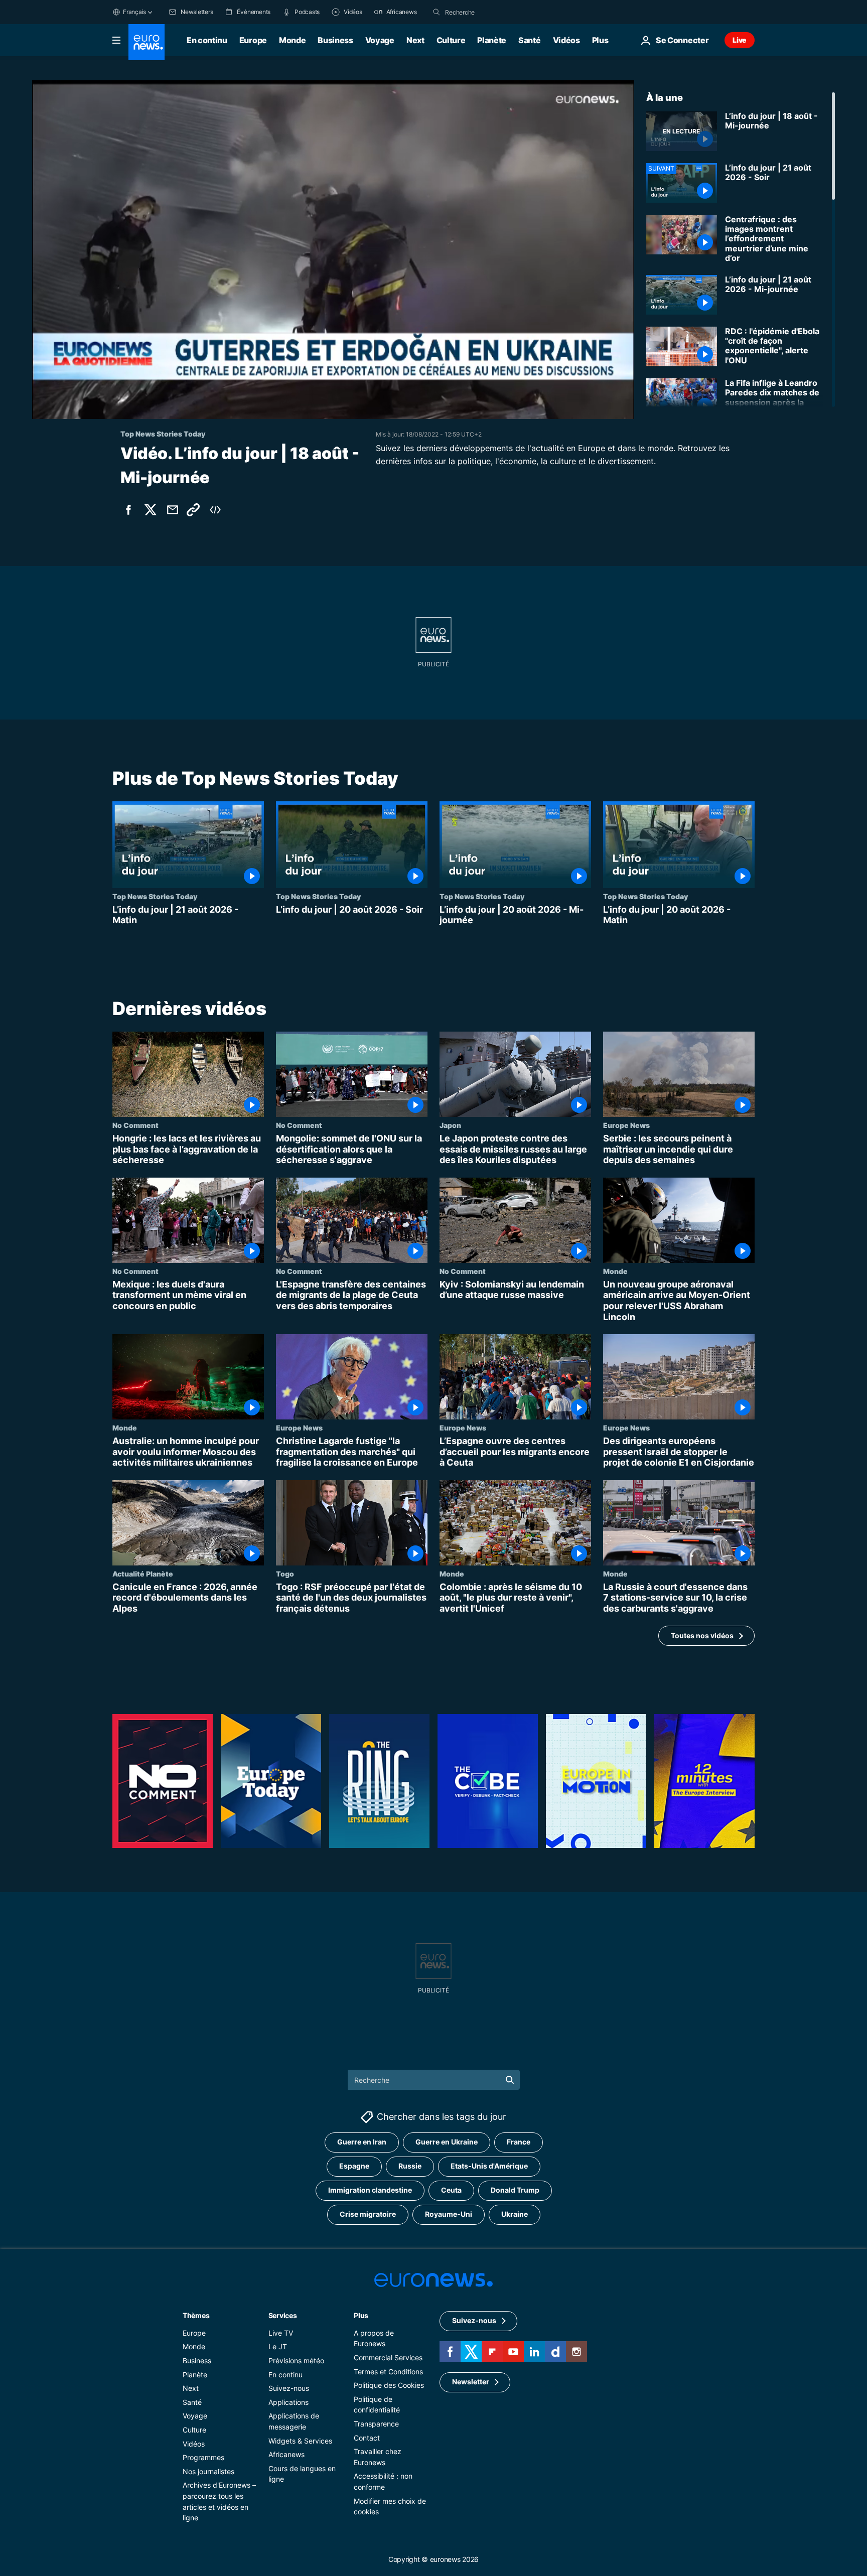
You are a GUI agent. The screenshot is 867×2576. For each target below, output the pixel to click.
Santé (529, 40)
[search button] (437, 12)
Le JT (278, 2346)
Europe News (626, 1125)
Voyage (380, 40)
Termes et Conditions (388, 2371)
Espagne (354, 2166)
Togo (285, 1573)
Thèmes (196, 2315)
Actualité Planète (143, 1573)
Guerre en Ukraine (447, 2142)
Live (740, 40)
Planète (492, 40)
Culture (451, 40)
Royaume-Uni (449, 2214)
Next (415, 40)
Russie (410, 2166)
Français (134, 12)
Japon (450, 1125)
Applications (288, 2402)
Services (283, 2315)
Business (335, 40)
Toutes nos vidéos (702, 1635)
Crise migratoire (368, 2214)
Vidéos (566, 40)
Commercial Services (388, 2357)
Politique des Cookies (389, 2385)
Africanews (286, 2454)
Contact (367, 2437)
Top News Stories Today (155, 896)
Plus (361, 2315)
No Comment (135, 1125)
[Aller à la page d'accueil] (147, 42)
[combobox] (487, 12)
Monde (292, 40)
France (519, 2142)
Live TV (281, 2333)
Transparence (376, 2424)
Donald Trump (515, 2190)
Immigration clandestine (370, 2190)
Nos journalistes (208, 2471)
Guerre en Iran (362, 2142)
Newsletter (471, 2382)
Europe (253, 40)
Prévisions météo (296, 2360)
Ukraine (515, 2214)
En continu (207, 40)
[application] (333, 250)
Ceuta (451, 2190)
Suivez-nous (289, 2388)
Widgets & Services (300, 2440)
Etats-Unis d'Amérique (489, 2166)
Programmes (203, 2457)
